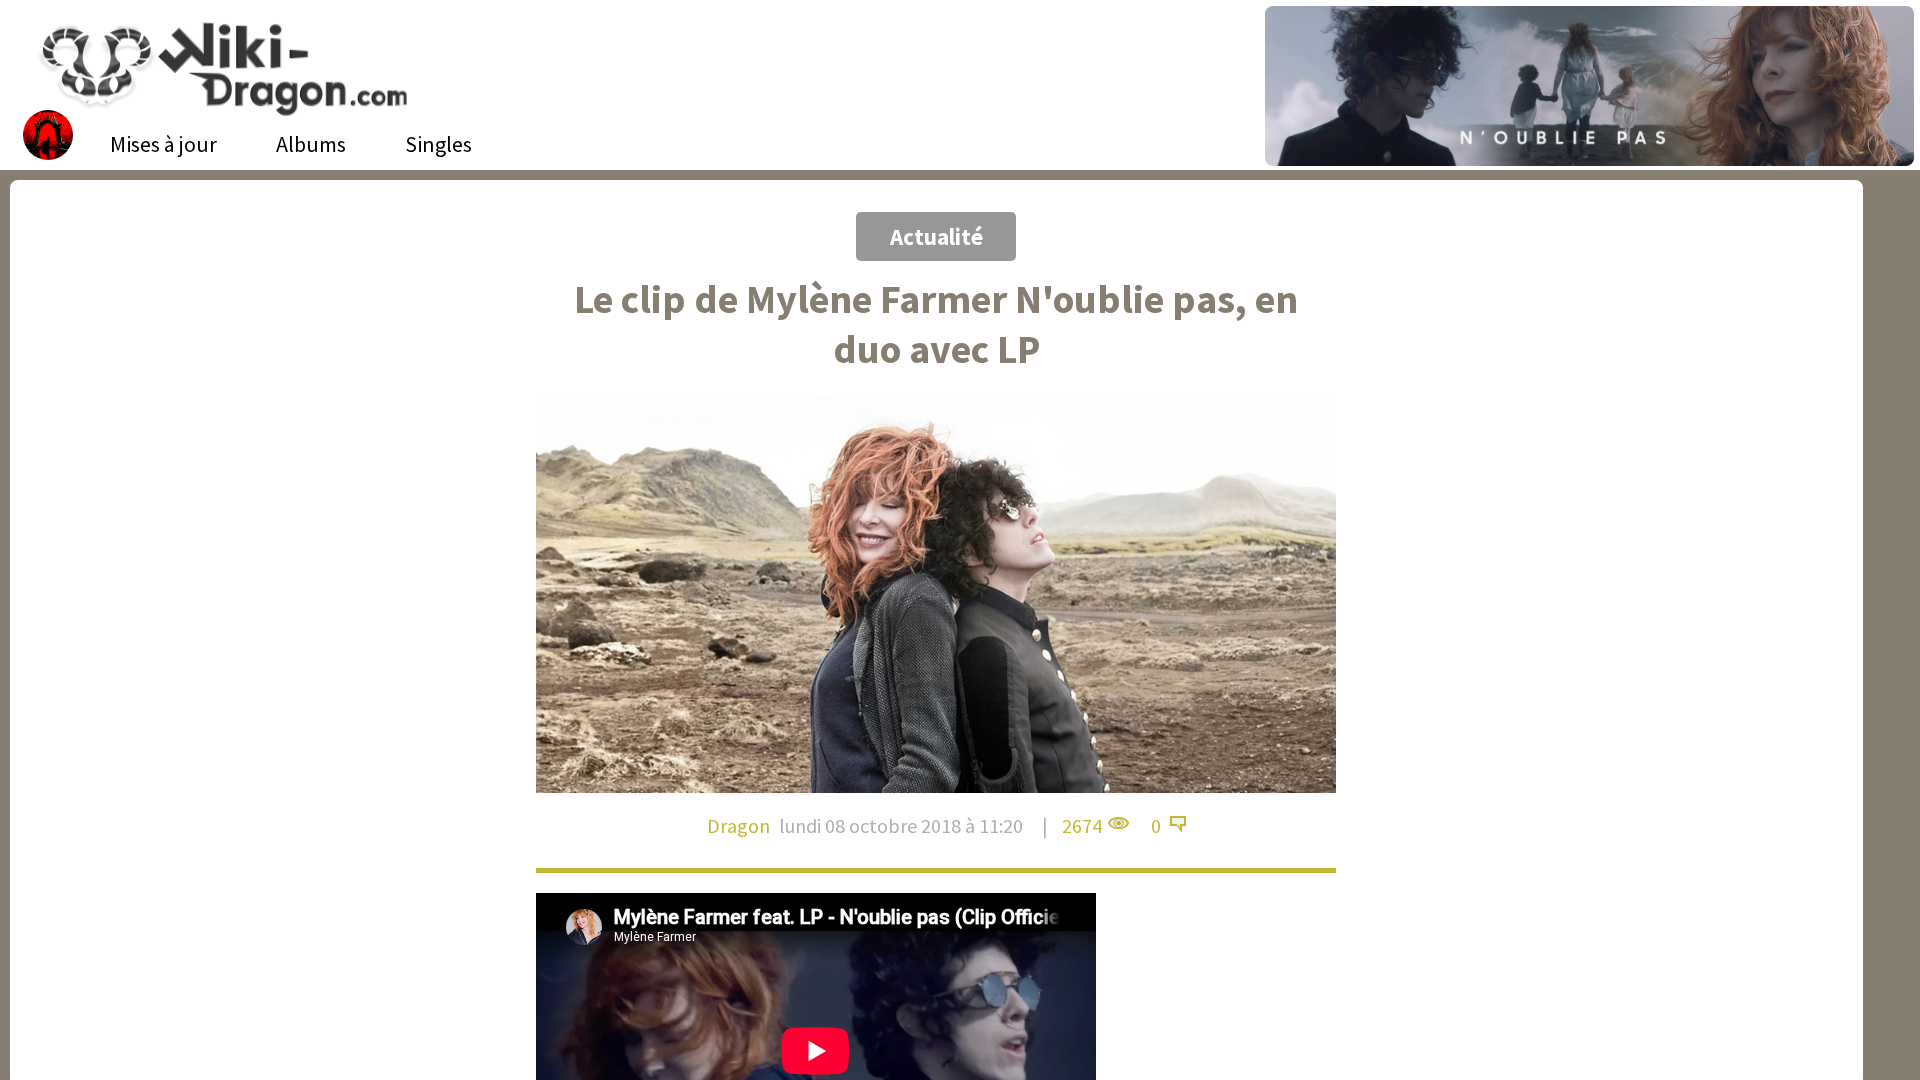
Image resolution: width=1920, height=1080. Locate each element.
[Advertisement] (157, 175)
